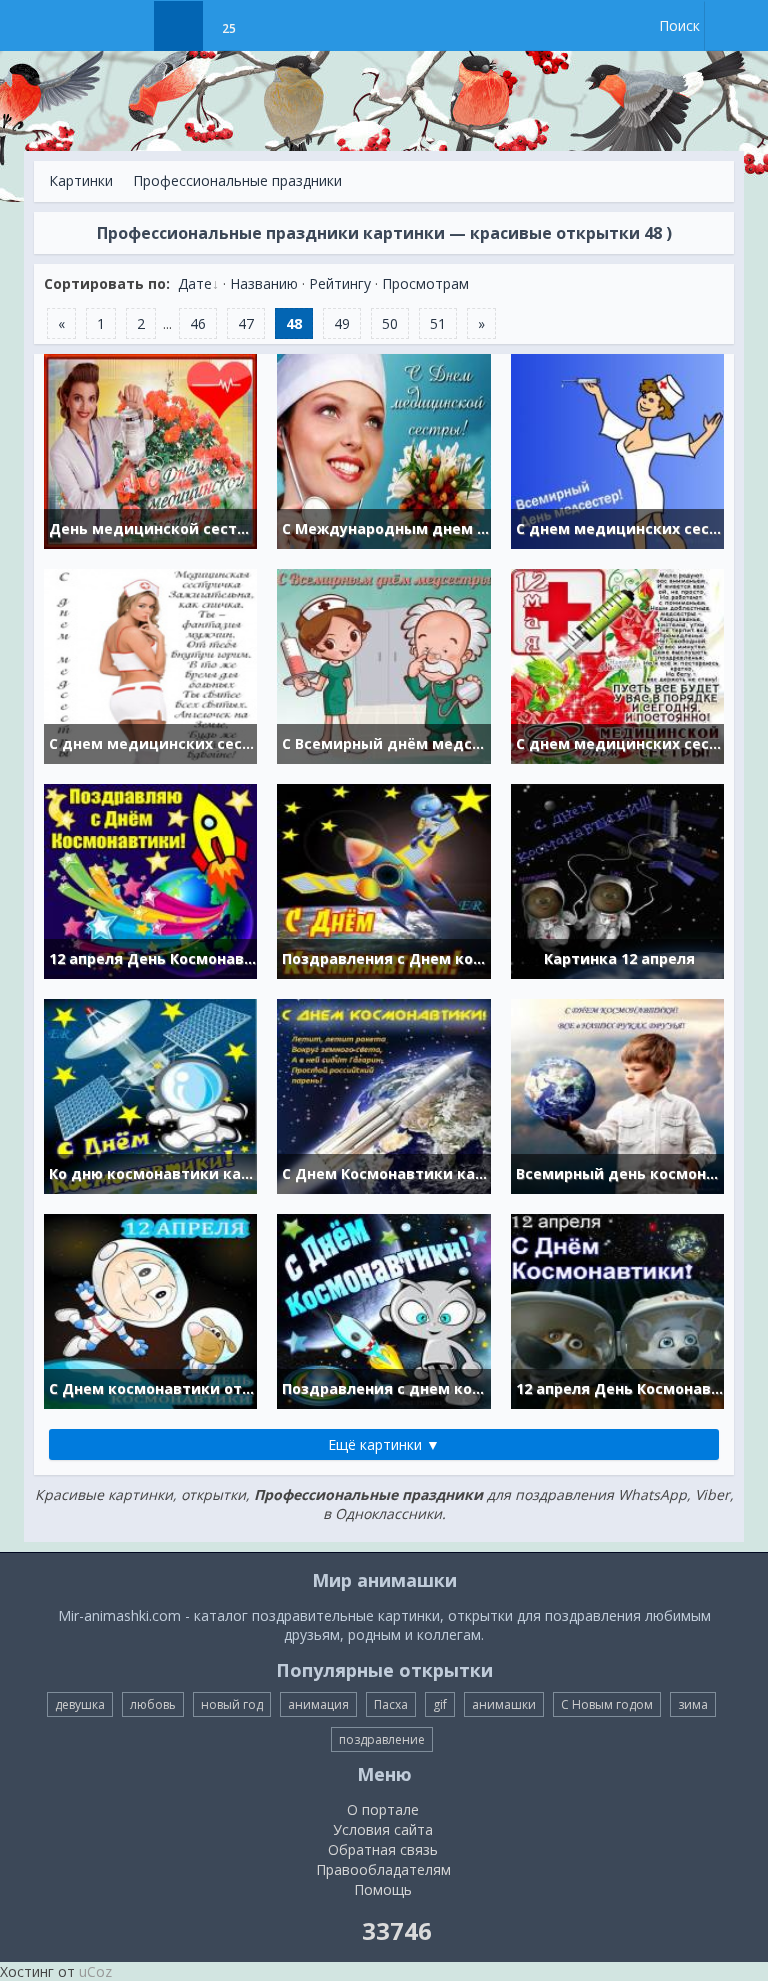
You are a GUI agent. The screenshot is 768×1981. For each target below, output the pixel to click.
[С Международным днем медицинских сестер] (383, 449)
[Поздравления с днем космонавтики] (383, 1309)
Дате (195, 283)
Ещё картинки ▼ (384, 1444)
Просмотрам (425, 283)
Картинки (81, 180)
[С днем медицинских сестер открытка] (150, 664)
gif (440, 1704)
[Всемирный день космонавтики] (617, 1094)
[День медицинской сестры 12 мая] (150, 449)
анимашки (504, 1704)
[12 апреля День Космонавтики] (150, 879)
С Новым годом (607, 1704)
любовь (153, 1704)
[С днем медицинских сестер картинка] (617, 664)
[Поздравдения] (278, 26)
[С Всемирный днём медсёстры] (383, 664)
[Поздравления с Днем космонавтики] (383, 879)
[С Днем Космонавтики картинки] (383, 1094)
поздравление (382, 1739)
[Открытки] (128, 26)
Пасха (391, 1704)
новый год (232, 1704)
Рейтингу (340, 283)
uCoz (95, 1971)
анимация (318, 1704)
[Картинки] (178, 26)
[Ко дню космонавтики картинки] (150, 1094)
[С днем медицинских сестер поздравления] (617, 449)
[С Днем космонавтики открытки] (150, 1309)
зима (693, 1704)
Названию (264, 283)
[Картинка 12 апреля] (617, 879)
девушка (80, 1704)
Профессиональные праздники (237, 180)
